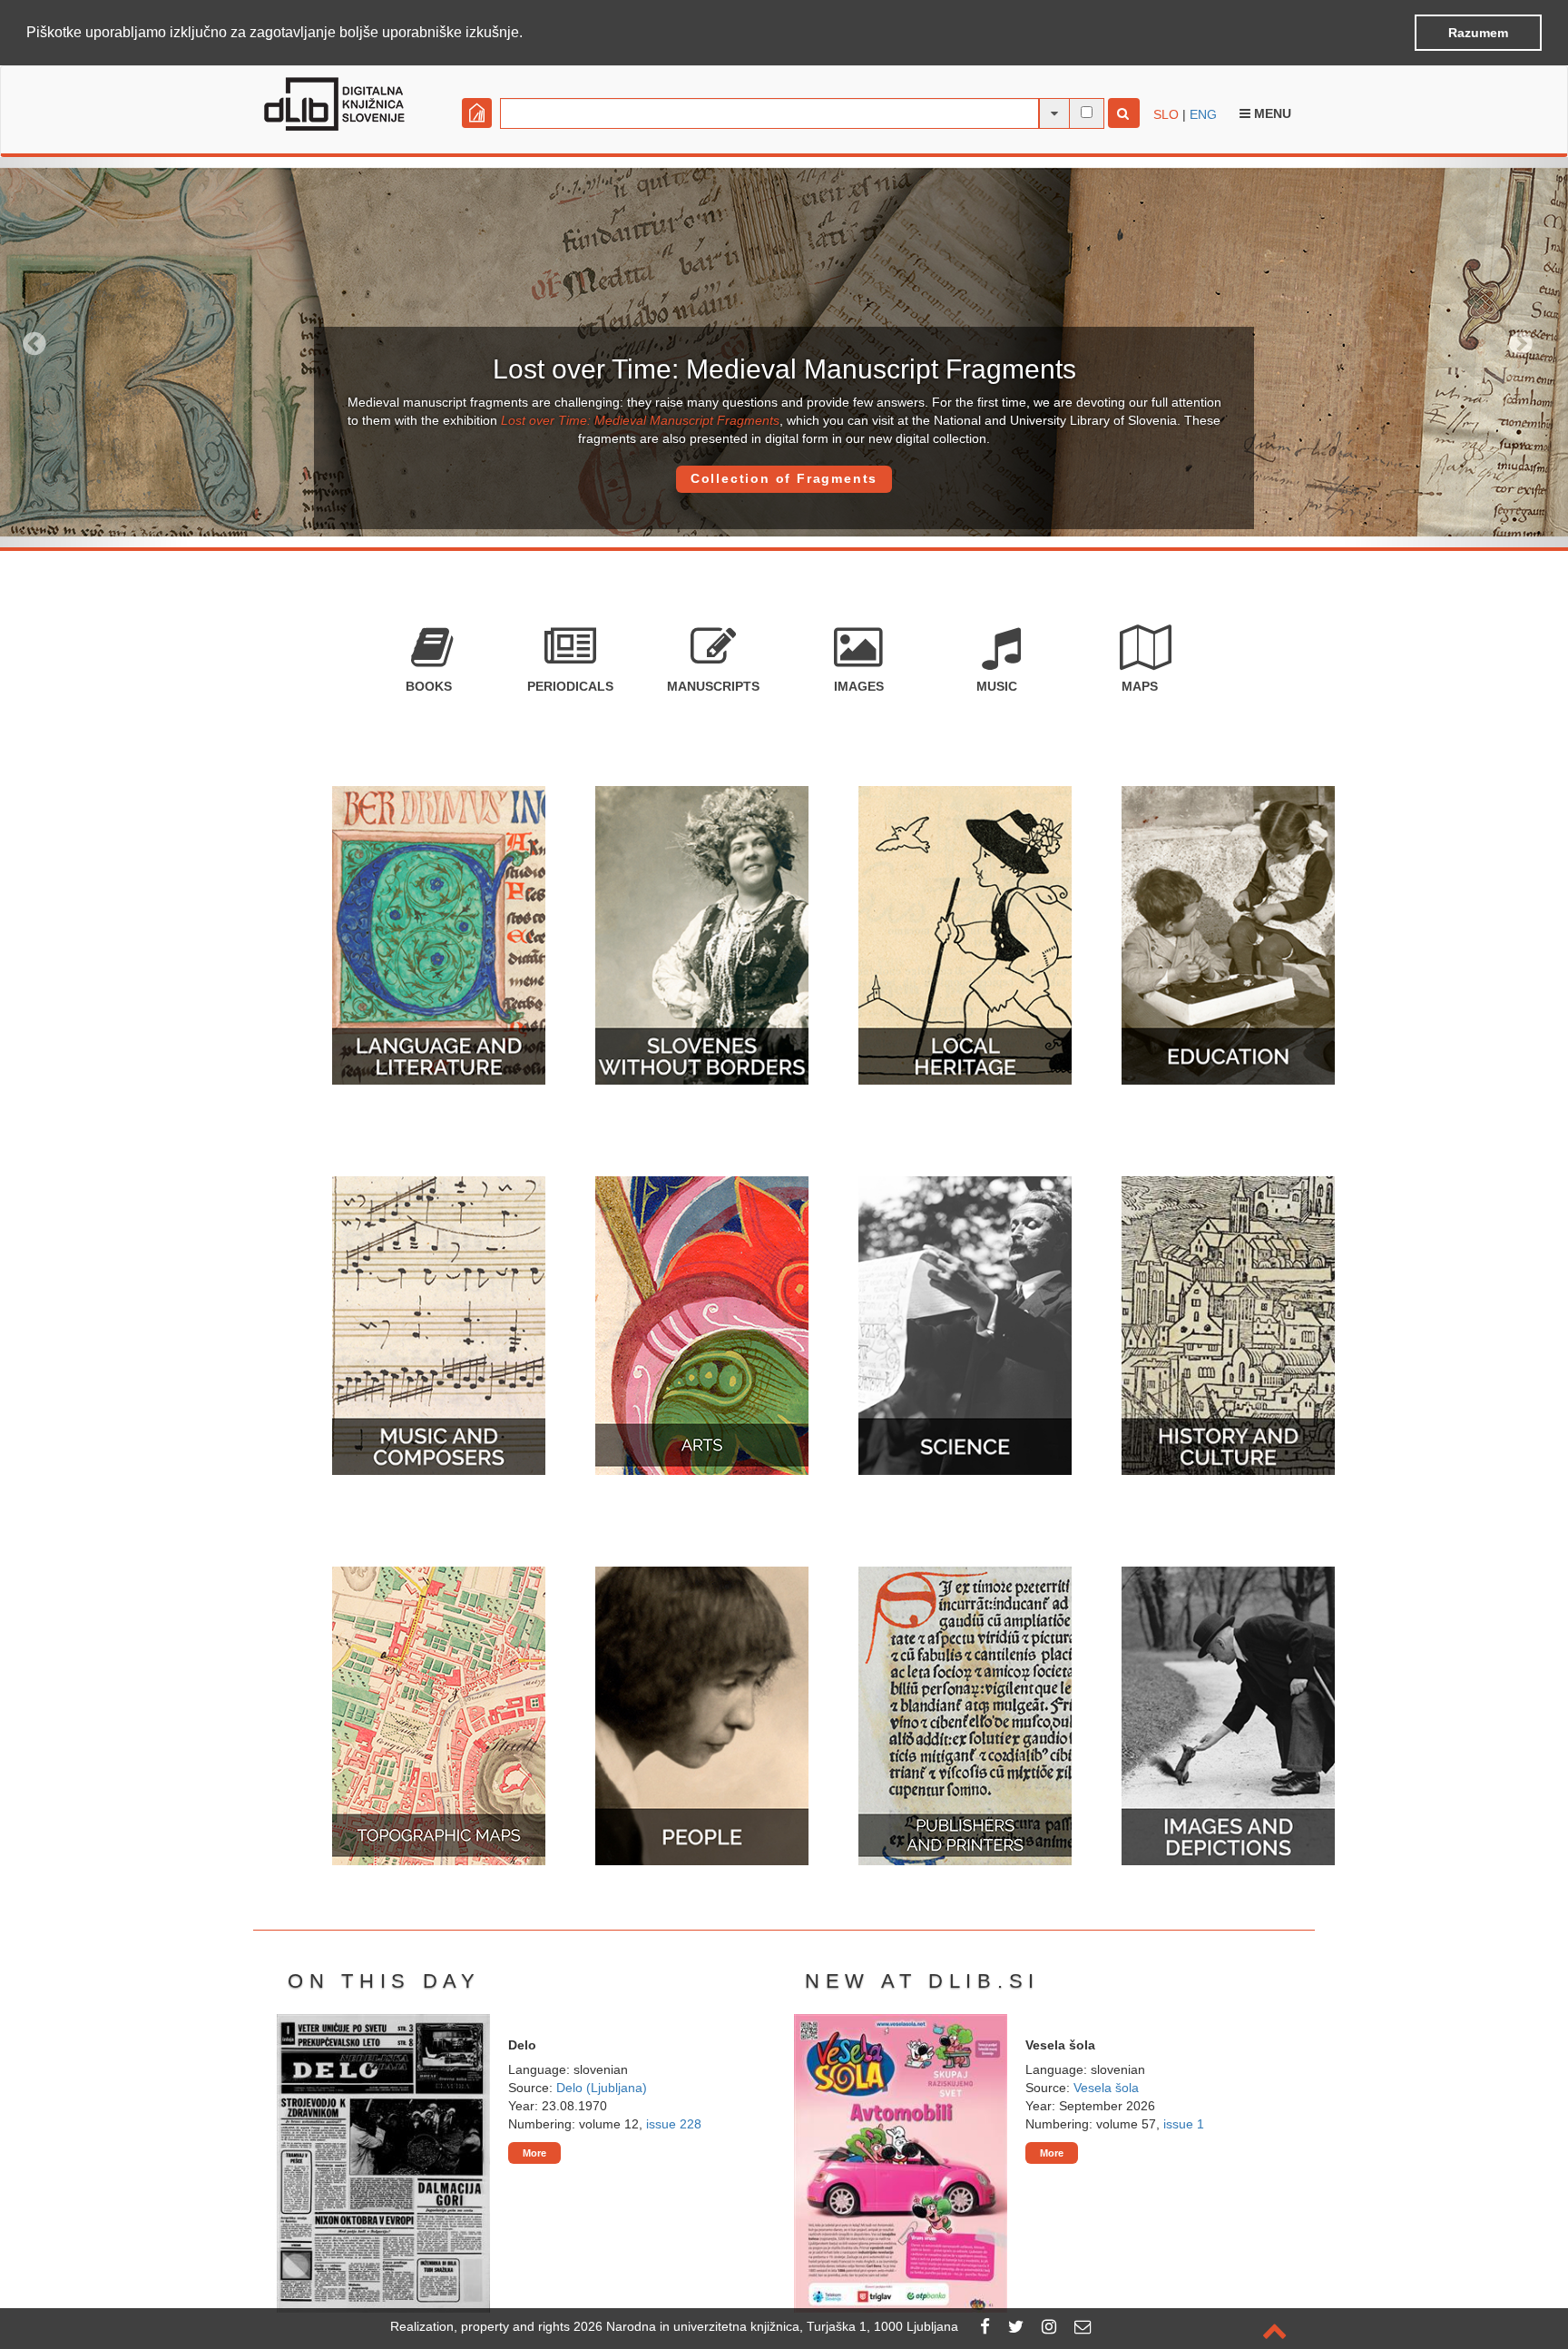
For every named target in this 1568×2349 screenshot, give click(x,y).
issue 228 (674, 2124)
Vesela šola (1106, 2088)
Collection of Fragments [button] (784, 478)
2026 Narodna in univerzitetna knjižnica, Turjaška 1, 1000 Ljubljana (766, 2326)
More (534, 2153)
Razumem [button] (1478, 33)
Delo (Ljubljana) (602, 2088)
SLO (1166, 114)
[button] (529, 34)
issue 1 (1184, 2124)
